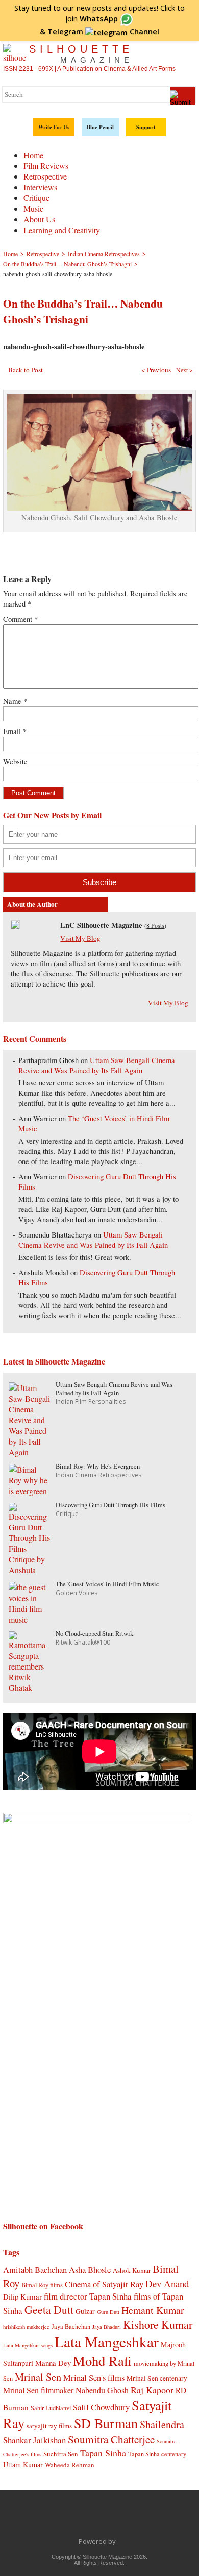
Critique (36, 198)
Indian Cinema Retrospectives (98, 1475)
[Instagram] (153, 2518)
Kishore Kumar (158, 2324)
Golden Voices (77, 1593)
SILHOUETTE (81, 54)
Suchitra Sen (61, 2454)
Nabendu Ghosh (102, 2390)
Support (146, 127)
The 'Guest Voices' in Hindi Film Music (107, 1584)
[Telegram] (89, 2518)
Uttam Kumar (23, 2465)
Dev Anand (167, 2283)
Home (33, 155)
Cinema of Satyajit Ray (104, 2284)
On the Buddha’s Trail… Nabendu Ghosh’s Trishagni (83, 311)
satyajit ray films (49, 2426)
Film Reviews (46, 166)
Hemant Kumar (153, 2310)
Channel (103, 31)
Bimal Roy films (42, 2285)
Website (15, 761)
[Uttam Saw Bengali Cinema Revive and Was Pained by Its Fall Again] (30, 1452)
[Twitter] (67, 2518)
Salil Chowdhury (101, 2407)
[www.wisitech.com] (119, 2541)
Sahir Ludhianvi (51, 2408)
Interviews (40, 187)
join (92, 18)
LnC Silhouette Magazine (101, 925)
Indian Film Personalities (91, 1401)
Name (15, 701)
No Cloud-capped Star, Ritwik (94, 1634)
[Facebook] (46, 2518)
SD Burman (106, 2423)
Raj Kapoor (152, 2390)
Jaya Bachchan (71, 2326)
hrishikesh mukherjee (26, 2327)
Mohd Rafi (102, 2360)
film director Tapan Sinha (88, 2296)
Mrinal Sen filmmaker (38, 2390)
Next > (184, 370)
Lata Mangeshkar (107, 2342)
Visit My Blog (80, 938)
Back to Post (26, 370)
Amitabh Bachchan (35, 2270)
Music (33, 208)
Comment (20, 619)
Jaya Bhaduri (107, 2327)
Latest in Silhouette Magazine (54, 1361)
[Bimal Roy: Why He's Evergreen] (30, 1491)
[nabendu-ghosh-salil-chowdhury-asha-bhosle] (99, 507)
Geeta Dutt (49, 2309)
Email (15, 731)
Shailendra (162, 2424)
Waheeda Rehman (70, 2465)
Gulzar (85, 2311)
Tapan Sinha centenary (157, 2454)
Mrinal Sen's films (94, 2377)
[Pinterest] (132, 2518)
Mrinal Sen (38, 2377)
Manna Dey (53, 2363)
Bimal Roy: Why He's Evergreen (98, 1466)
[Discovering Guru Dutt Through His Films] (30, 1570)
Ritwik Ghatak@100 (83, 1642)
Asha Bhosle (90, 2270)
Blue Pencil (100, 127)
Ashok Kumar (132, 2270)
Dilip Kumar (22, 2296)
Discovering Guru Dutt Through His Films (110, 1505)
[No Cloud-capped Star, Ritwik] (30, 1688)
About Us (39, 219)
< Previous (156, 370)
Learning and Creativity (62, 230)
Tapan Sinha (103, 2453)
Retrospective (45, 176)
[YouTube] (110, 2518)
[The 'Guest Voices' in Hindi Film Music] (30, 1619)
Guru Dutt (108, 2312)
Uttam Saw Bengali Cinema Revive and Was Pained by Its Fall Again (96, 1065)
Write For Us (54, 127)
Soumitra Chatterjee (111, 2439)
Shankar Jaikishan (34, 2440)
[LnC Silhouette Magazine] (15, 926)
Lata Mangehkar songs (28, 2345)
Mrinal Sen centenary (157, 2378)
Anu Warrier (38, 1118)
